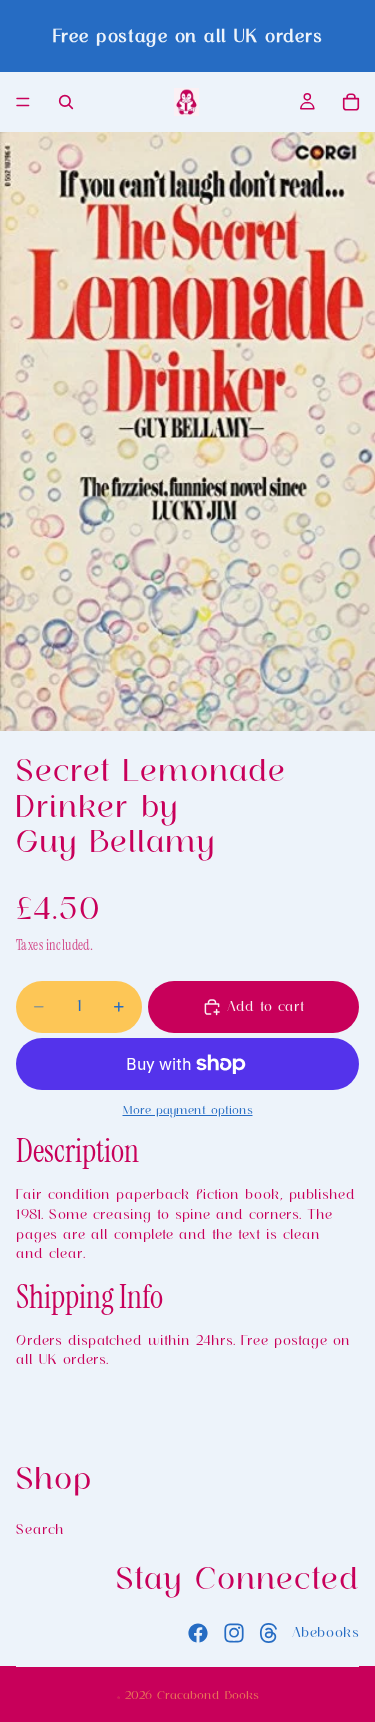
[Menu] (23, 102)
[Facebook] (198, 1632)
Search (40, 1528)
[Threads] (269, 1632)
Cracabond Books (208, 1695)
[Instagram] (234, 1632)
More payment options (188, 1109)
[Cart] (351, 102)
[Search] (66, 102)
